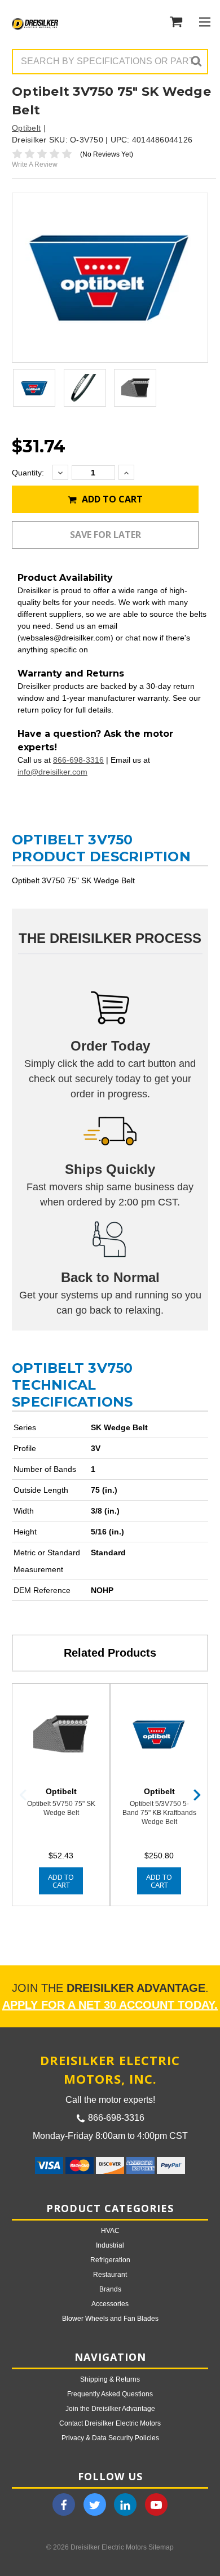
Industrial (110, 2245)
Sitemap (161, 2547)
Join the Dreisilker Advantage (110, 2409)
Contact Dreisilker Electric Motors (110, 2423)
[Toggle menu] (204, 22)
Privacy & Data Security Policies (110, 2438)
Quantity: (28, 473)
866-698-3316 (78, 760)
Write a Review (35, 164)
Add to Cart (111, 499)
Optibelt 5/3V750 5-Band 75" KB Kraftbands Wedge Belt (159, 1813)
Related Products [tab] (110, 1653)
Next (197, 1795)
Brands (110, 2289)
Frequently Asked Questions (110, 2394)
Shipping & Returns (110, 2379)
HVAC (110, 2231)
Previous (23, 1795)
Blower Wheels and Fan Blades (110, 2319)
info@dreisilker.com (52, 772)
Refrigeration (110, 2260)
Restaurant (110, 2275)
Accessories (110, 2304)
